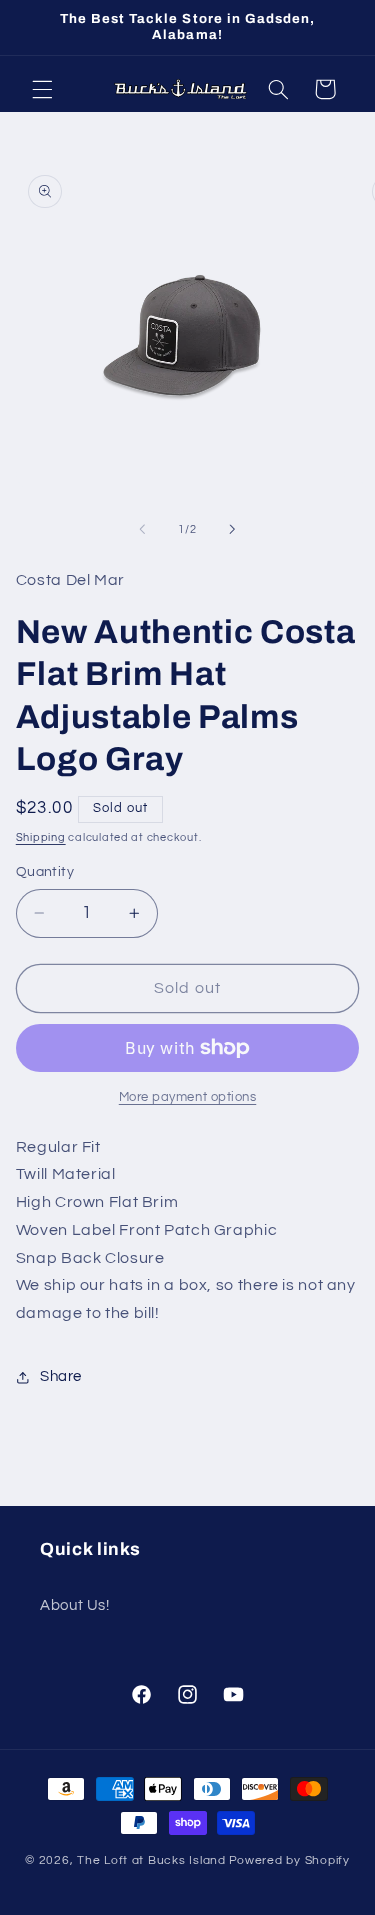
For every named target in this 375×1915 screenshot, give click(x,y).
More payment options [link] (188, 1097)
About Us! (75, 1605)
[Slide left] (142, 530)
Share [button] (61, 1376)
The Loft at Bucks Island (151, 1860)
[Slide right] (233, 530)
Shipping (41, 837)
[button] (42, 89)
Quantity (45, 872)
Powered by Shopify (289, 1860)
